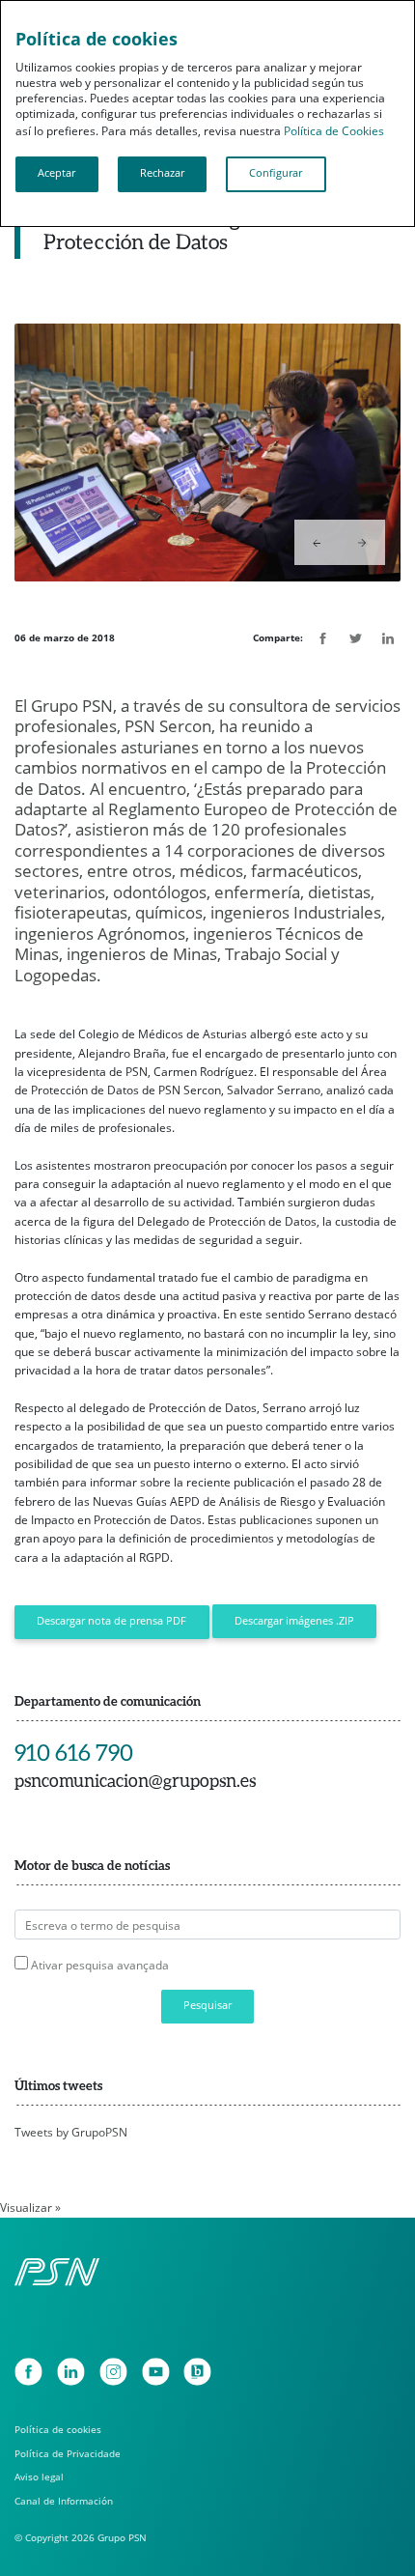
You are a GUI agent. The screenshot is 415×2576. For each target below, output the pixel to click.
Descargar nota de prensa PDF (111, 1621)
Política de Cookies (334, 131)
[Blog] (197, 2372)
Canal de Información (64, 2501)
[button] (317, 542)
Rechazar (162, 173)
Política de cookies (58, 2429)
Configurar (276, 173)
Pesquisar (207, 2005)
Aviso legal (39, 2477)
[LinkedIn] (71, 2372)
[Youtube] (156, 2372)
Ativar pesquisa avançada (100, 1965)
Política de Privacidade (68, 2453)
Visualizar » (30, 2208)
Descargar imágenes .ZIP (294, 1621)
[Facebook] (28, 2372)
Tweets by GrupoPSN (71, 2132)
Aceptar (56, 173)
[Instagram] (113, 2372)
